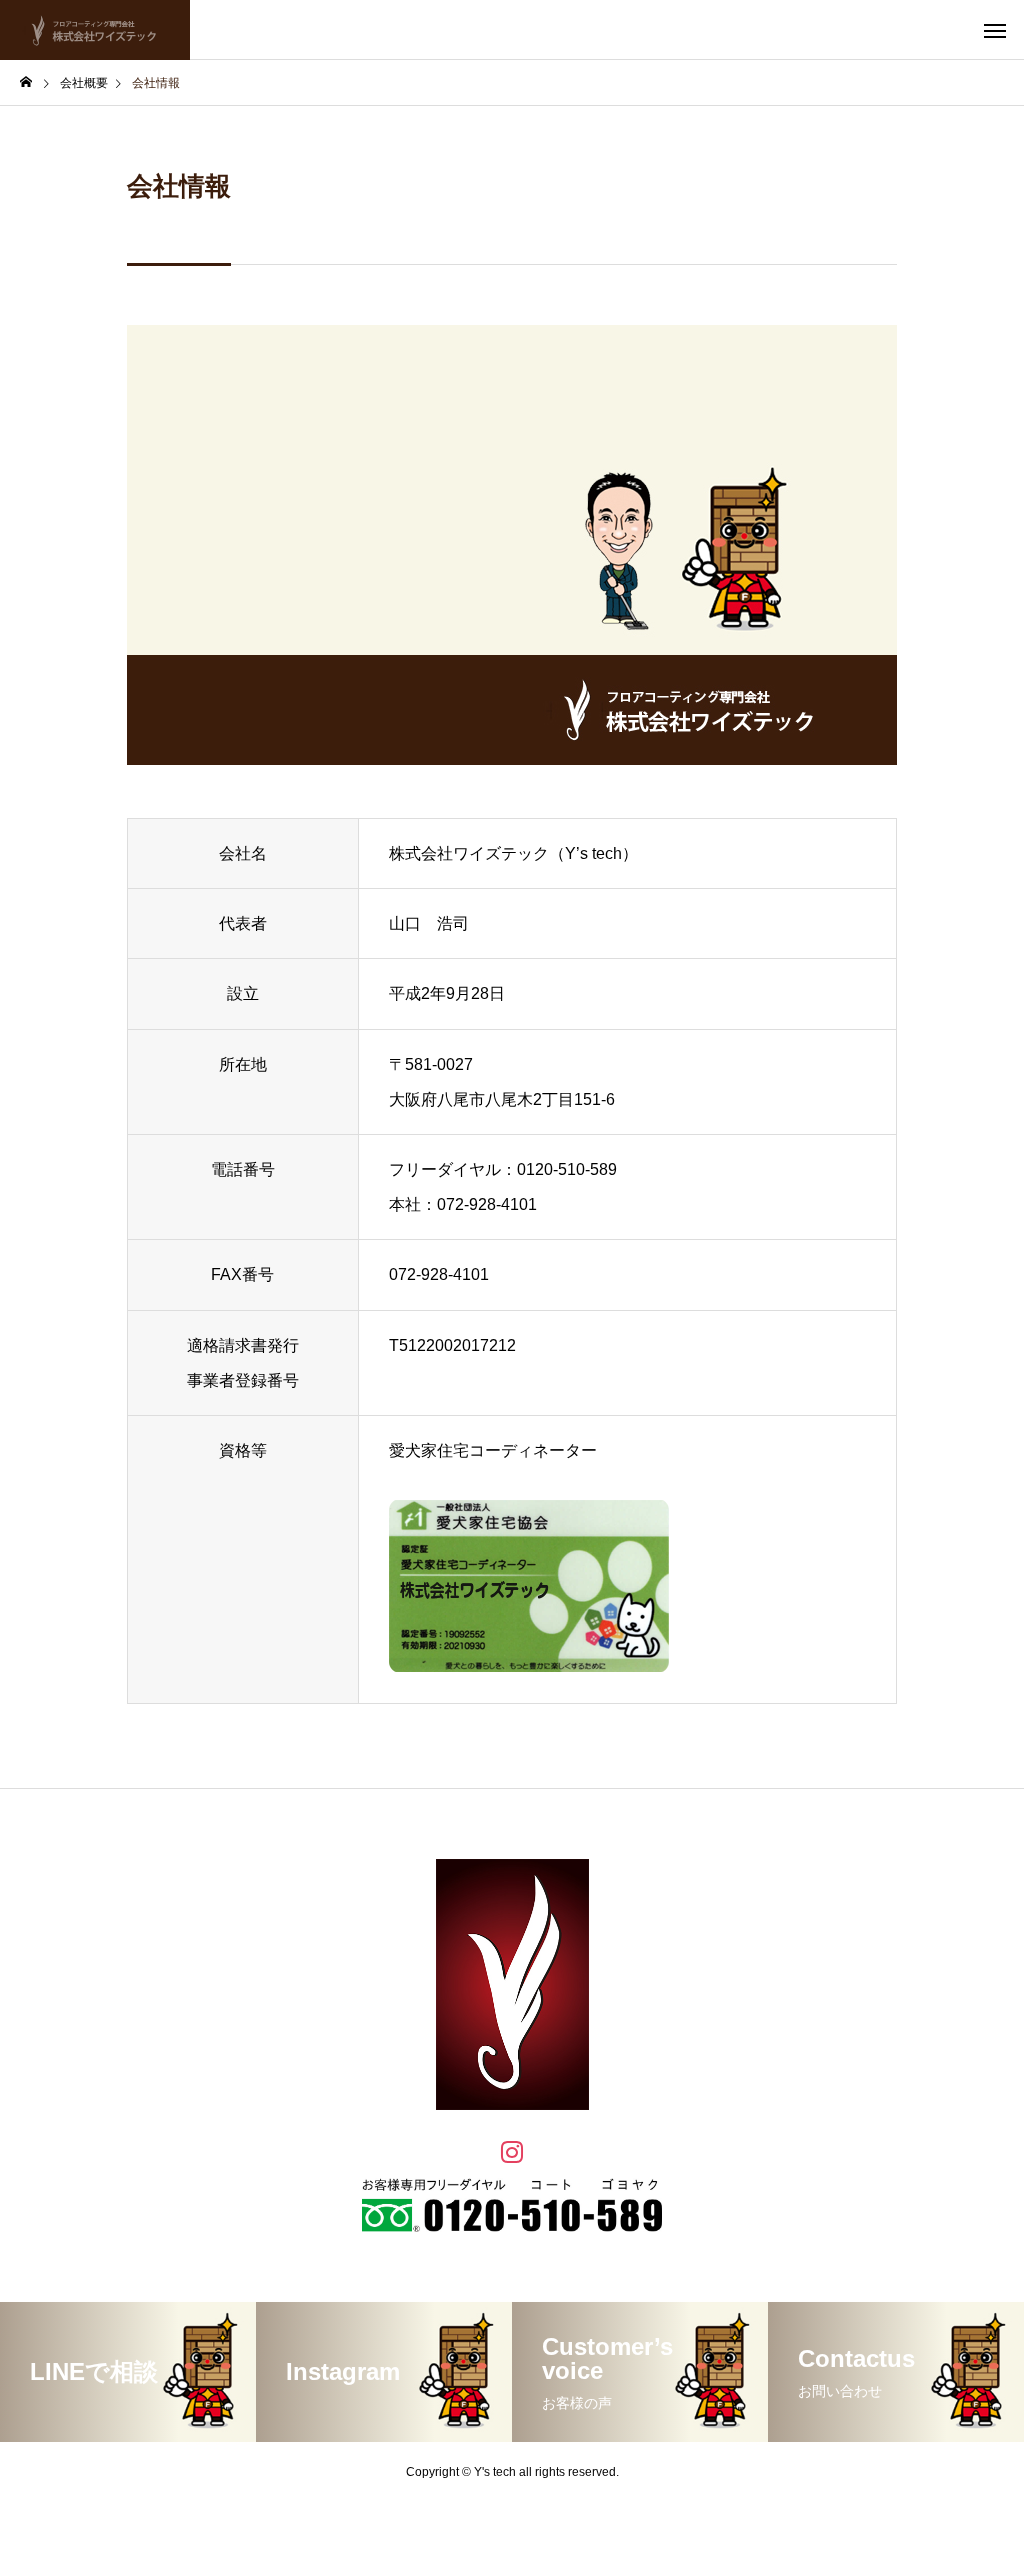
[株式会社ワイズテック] (95, 30)
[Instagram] (512, 2151)
